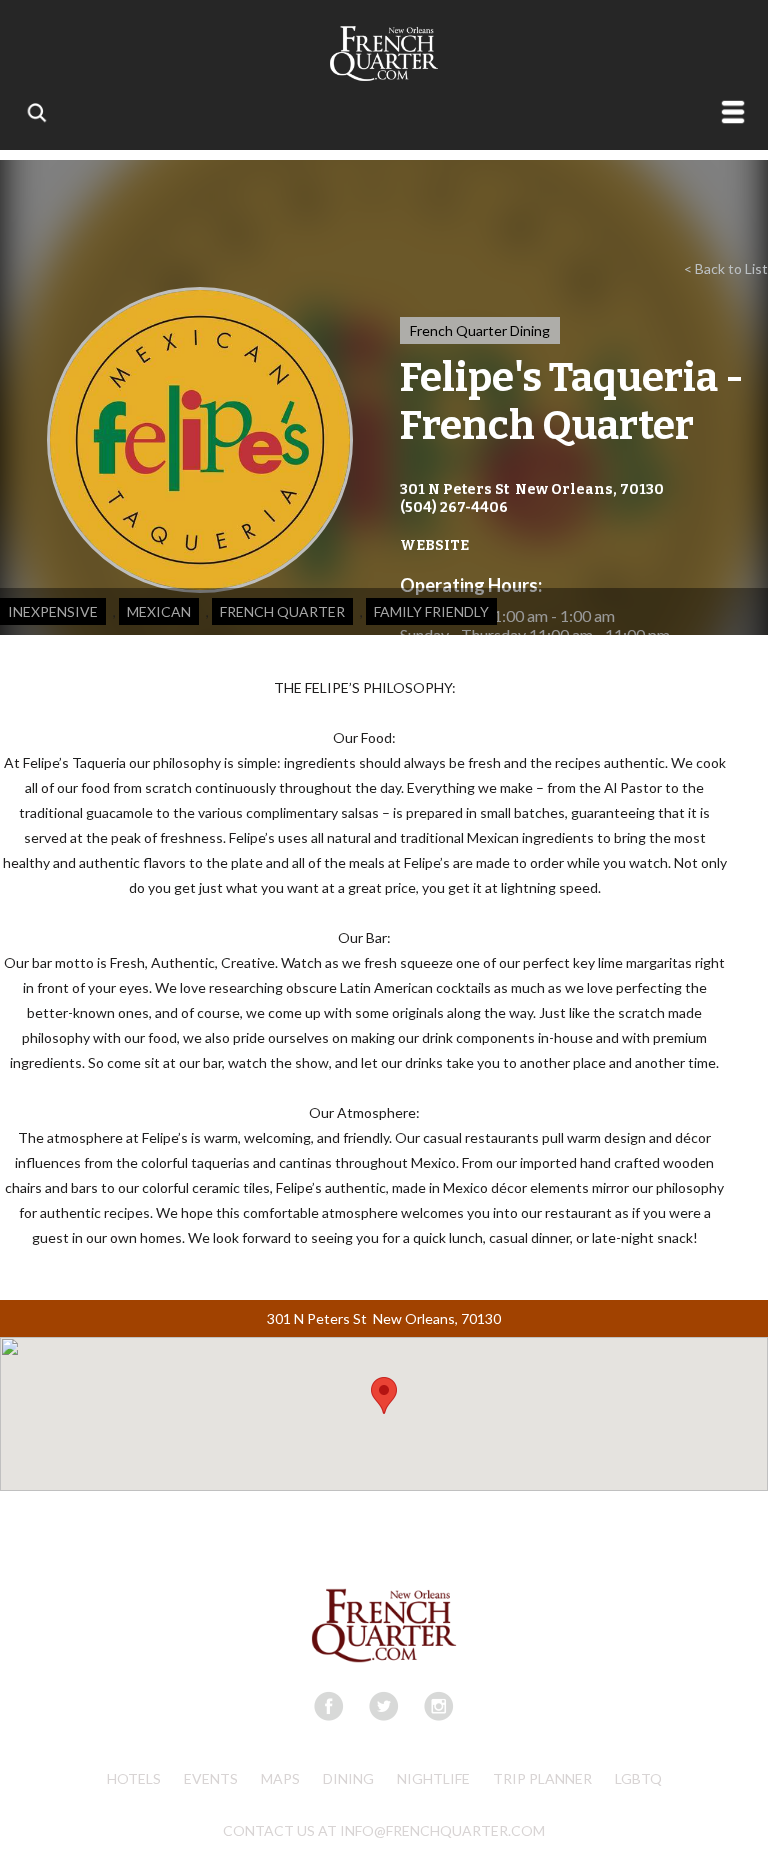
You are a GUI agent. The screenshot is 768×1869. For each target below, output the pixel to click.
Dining (348, 1778)
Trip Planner (542, 1778)
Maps (280, 1778)
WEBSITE (434, 545)
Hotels (134, 1778)
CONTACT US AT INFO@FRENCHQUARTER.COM (384, 1830)
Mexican (159, 611)
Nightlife (433, 1778)
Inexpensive (53, 611)
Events (211, 1778)
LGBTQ (638, 1778)
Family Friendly (431, 611)
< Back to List (726, 268)
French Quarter (282, 611)
